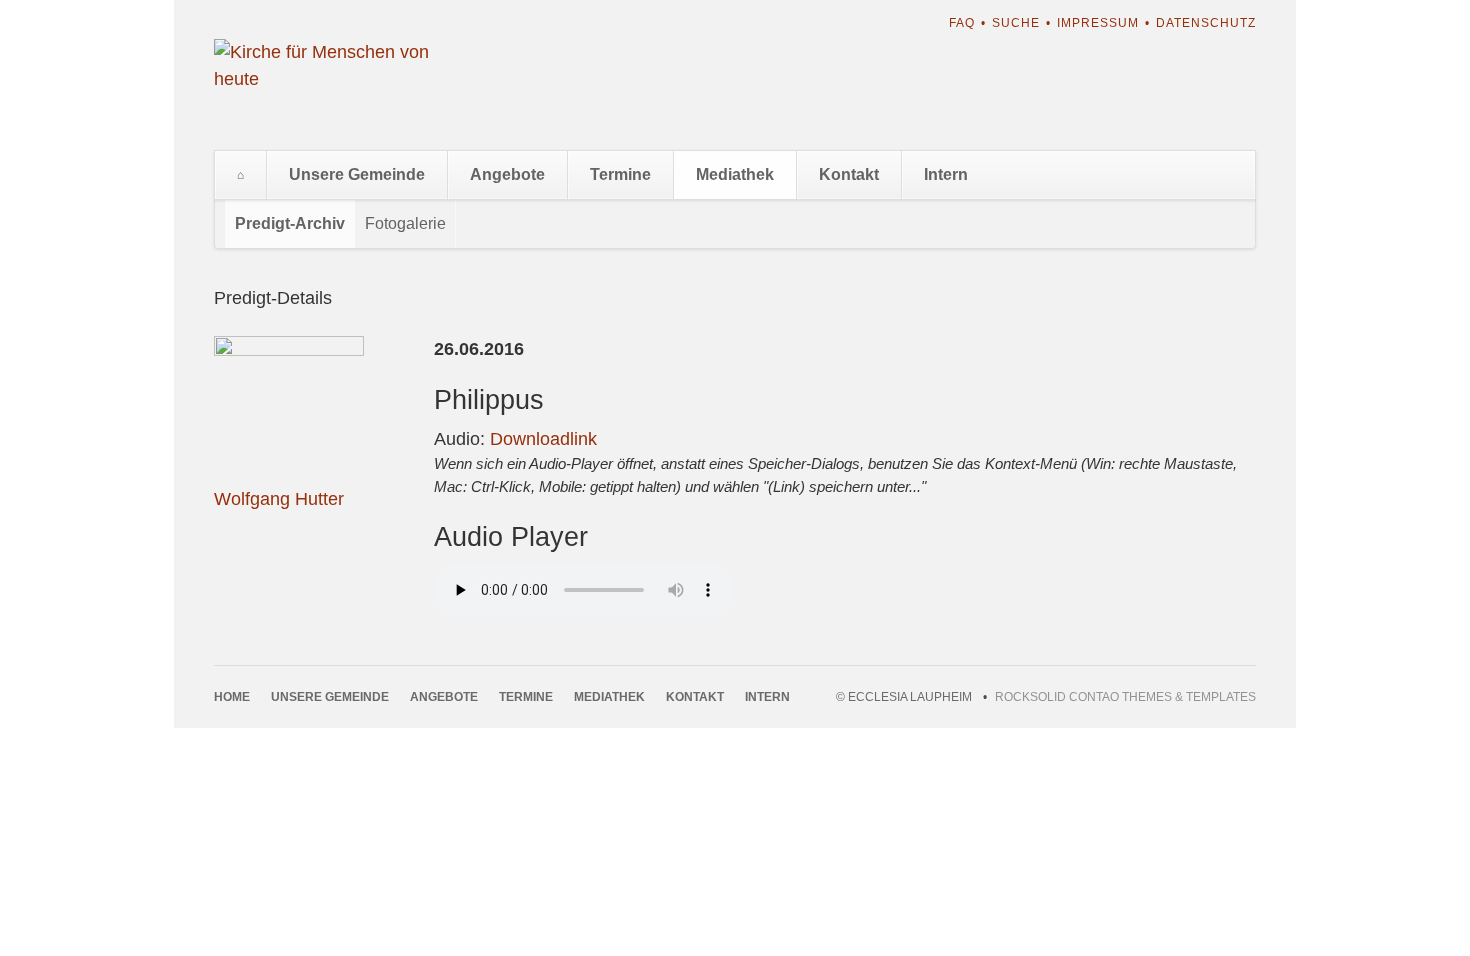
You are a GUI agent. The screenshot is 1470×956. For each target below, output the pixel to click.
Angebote (507, 174)
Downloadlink (543, 439)
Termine (620, 174)
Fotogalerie (405, 223)
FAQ (962, 23)
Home (240, 175)
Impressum (1098, 23)
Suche (1016, 23)
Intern (946, 174)
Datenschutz (1206, 23)
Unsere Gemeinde (357, 174)
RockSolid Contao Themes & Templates (1125, 697)
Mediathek (735, 174)
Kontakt (849, 174)
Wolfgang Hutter (279, 499)
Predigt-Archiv (290, 223)
